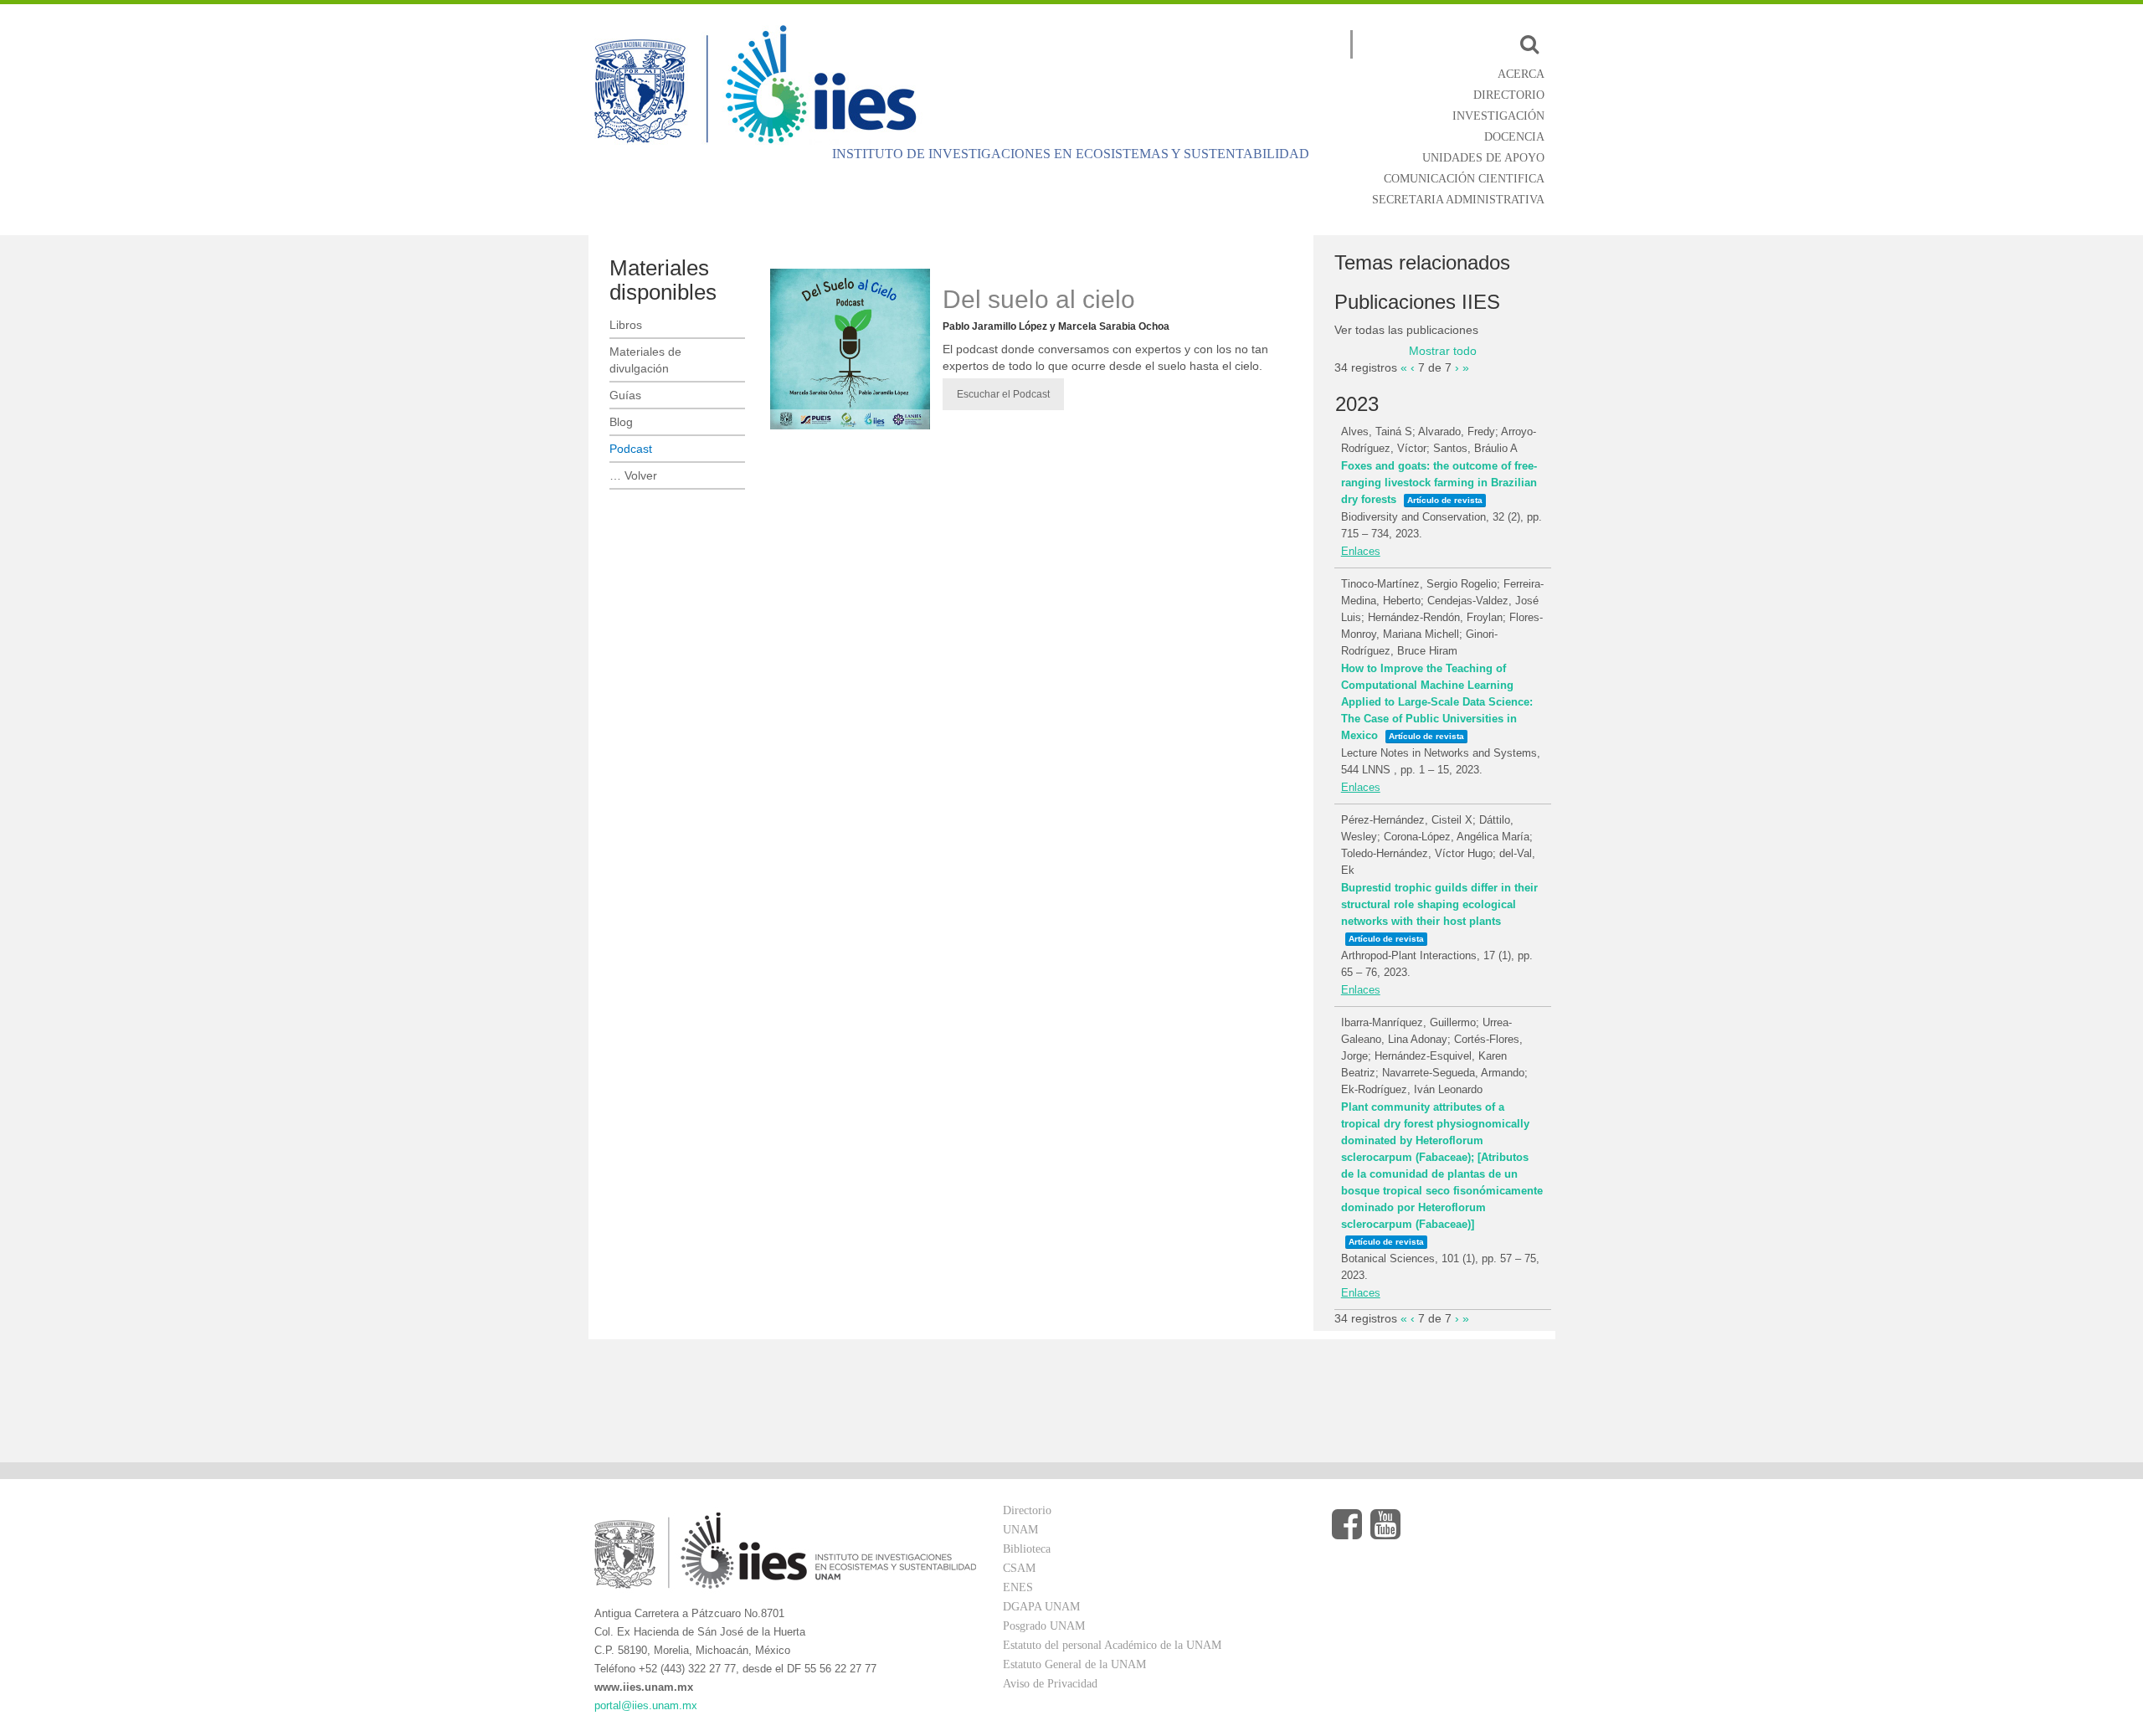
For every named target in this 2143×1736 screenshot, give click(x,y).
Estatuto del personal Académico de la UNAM (1112, 1645)
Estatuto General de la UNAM (1074, 1664)
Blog (621, 422)
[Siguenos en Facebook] (1347, 1525)
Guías (625, 395)
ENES (1018, 1587)
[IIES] (760, 84)
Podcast (631, 449)
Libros (626, 325)
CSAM (1019, 1568)
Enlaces (1361, 551)
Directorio (1027, 1510)
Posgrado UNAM (1044, 1626)
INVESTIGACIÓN (1498, 116)
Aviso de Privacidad (1050, 1684)
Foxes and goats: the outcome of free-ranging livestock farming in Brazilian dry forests (1439, 483)
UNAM (1020, 1530)
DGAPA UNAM (1041, 1607)
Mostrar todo (1443, 351)
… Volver (633, 475)
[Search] (1529, 44)
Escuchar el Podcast (1003, 394)
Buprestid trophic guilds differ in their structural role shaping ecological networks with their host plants (1439, 904)
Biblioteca (1027, 1549)
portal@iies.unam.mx (646, 1705)
